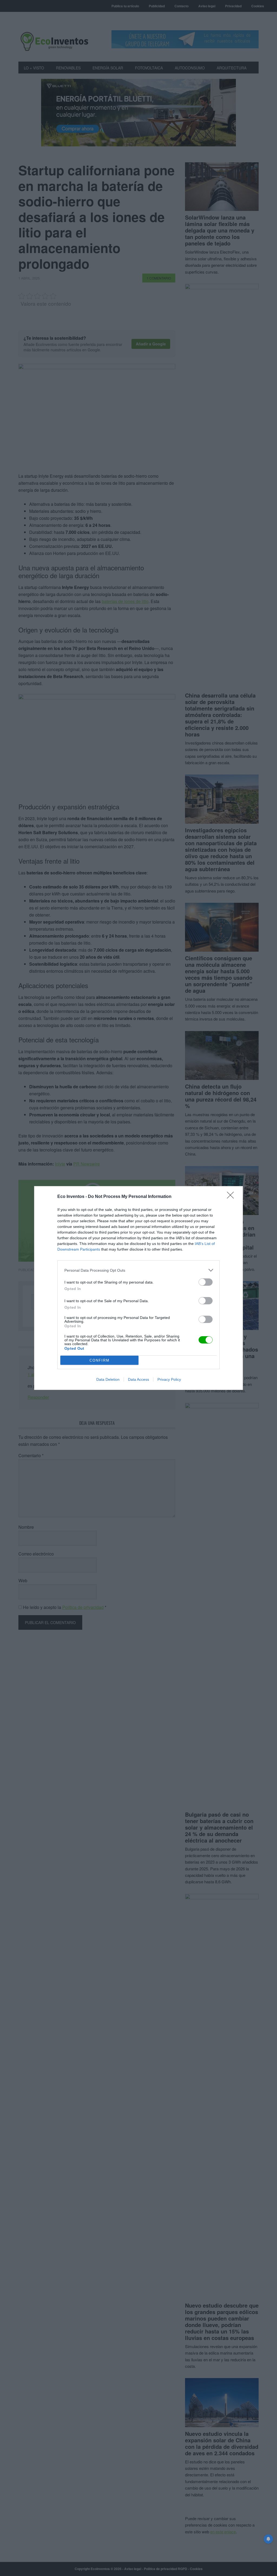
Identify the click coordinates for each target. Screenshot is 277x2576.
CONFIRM (100, 1360)
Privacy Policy (169, 1379)
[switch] (206, 1282)
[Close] (232, 1197)
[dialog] (138, 1288)
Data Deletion (108, 1379)
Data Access (138, 1379)
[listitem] (138, 1270)
